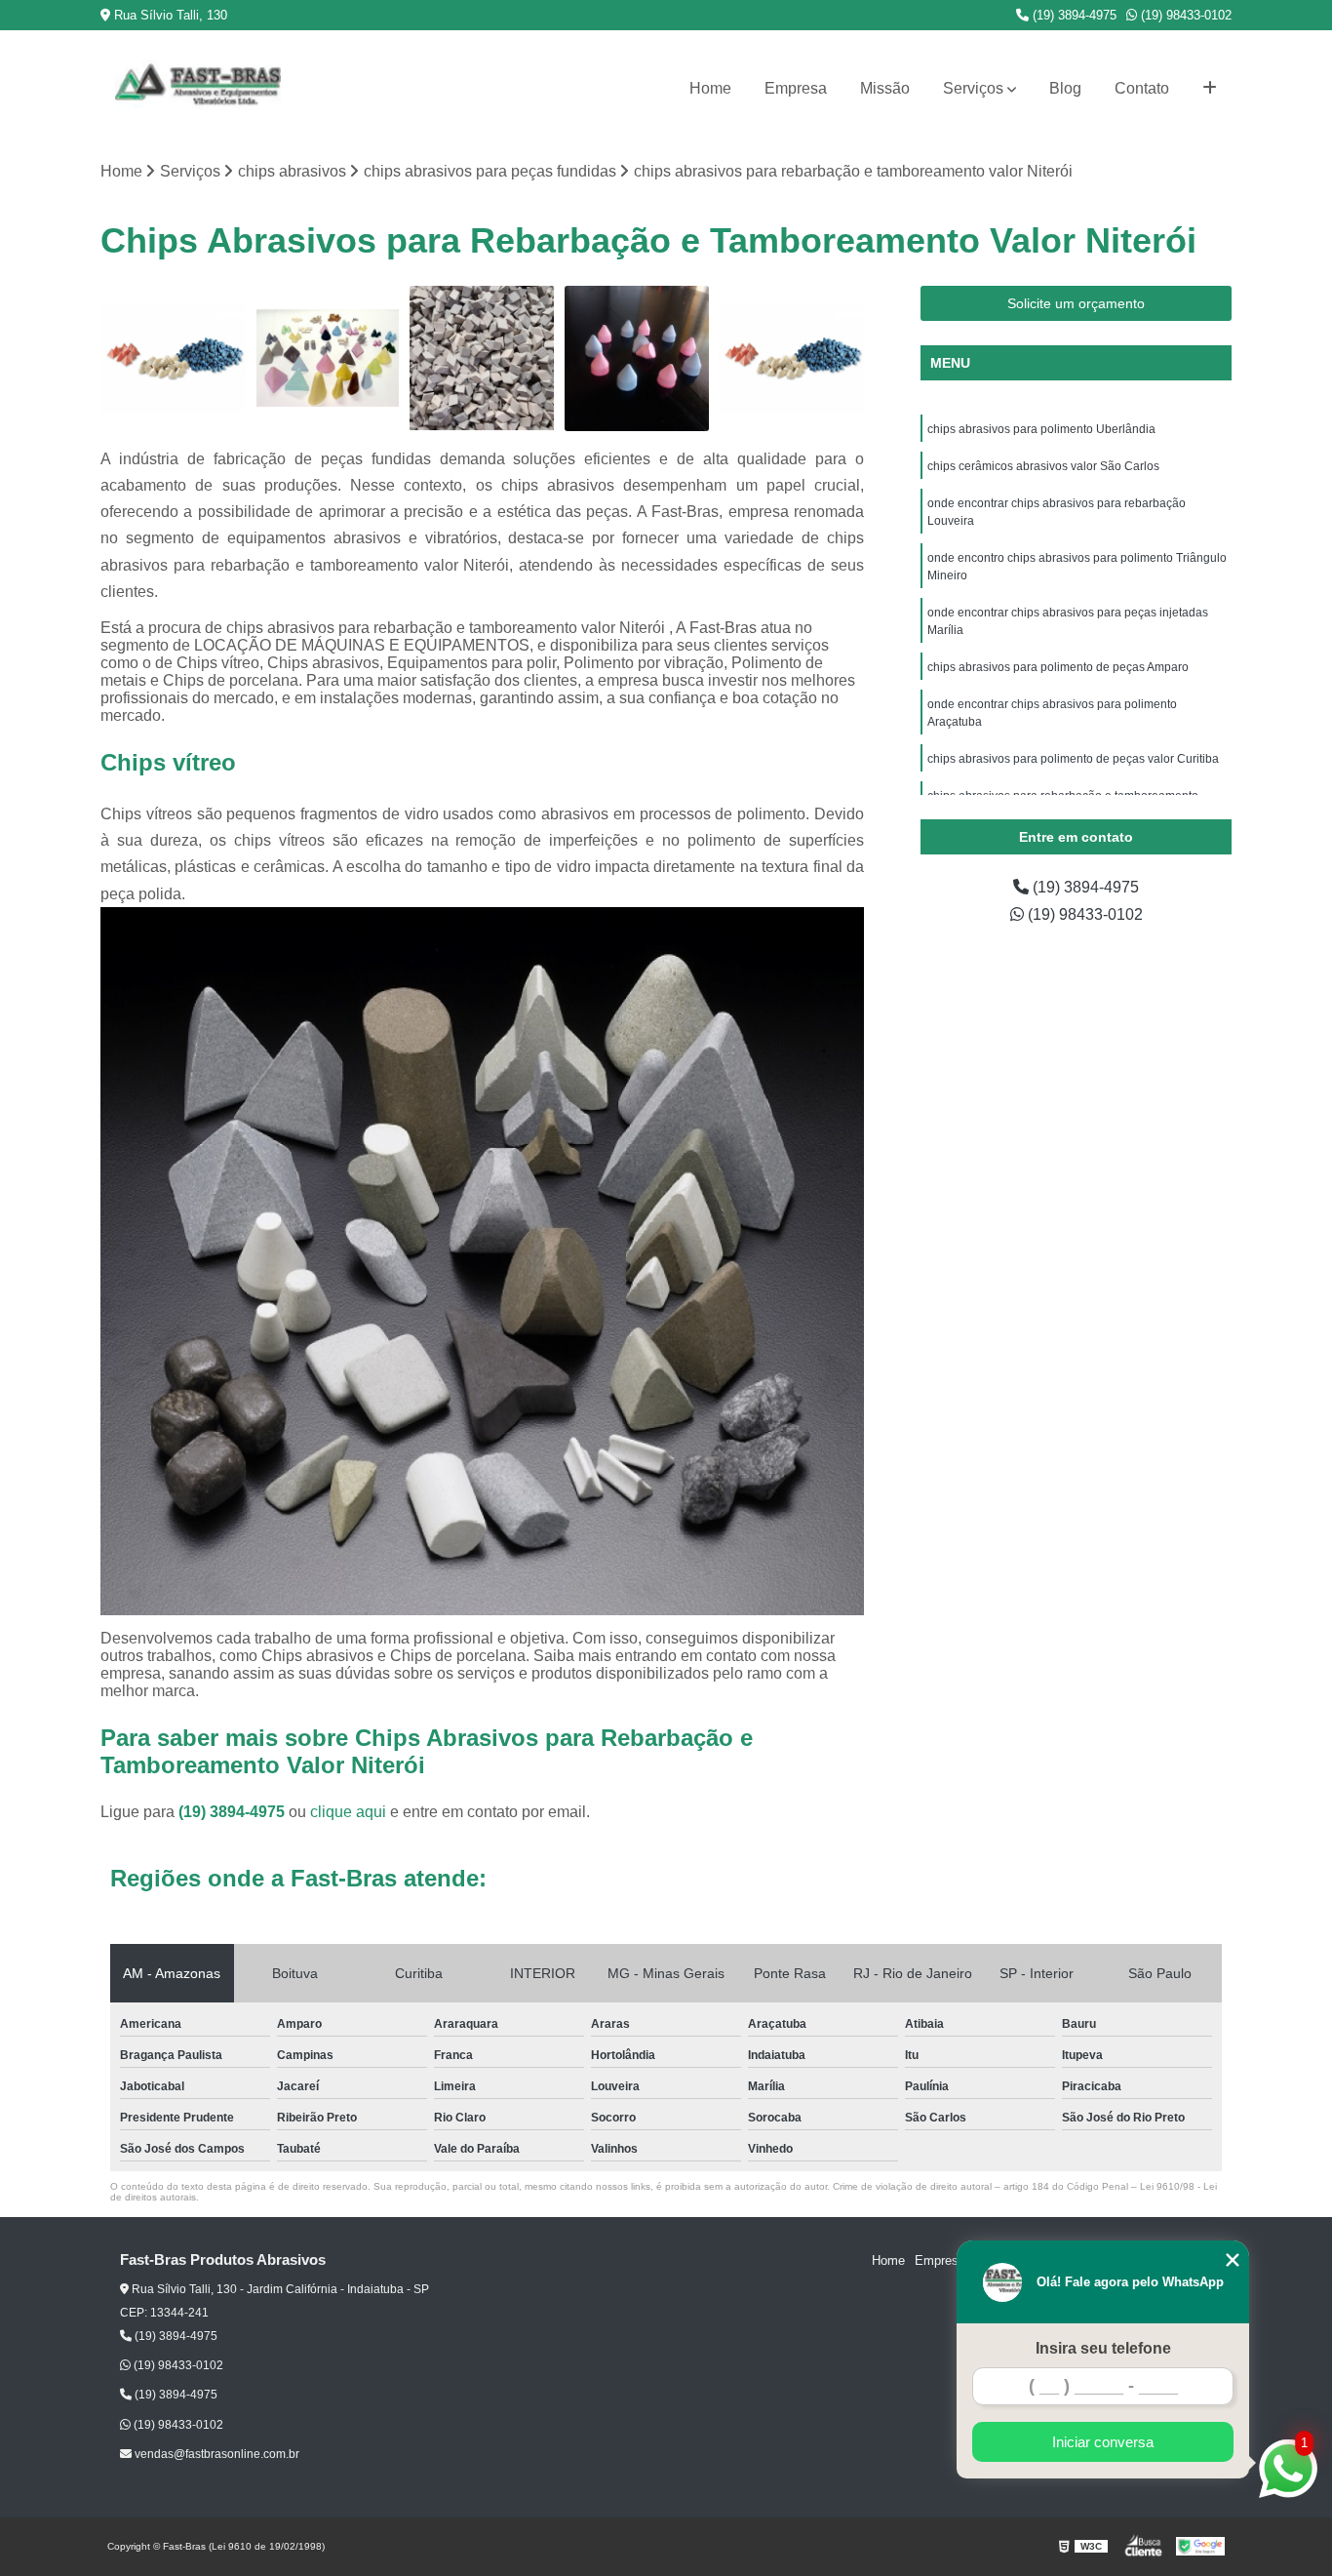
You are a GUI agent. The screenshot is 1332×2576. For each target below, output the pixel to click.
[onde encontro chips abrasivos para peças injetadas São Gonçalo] (637, 358)
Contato (1142, 88)
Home (710, 88)
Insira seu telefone (1103, 2348)
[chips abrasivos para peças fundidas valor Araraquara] (328, 358)
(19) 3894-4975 (1073, 15)
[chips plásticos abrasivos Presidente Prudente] (173, 358)
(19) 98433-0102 (1184, 15)
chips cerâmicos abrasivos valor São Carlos (1043, 466)
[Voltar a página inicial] (198, 89)
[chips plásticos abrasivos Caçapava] (791, 358)
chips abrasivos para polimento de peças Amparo (1058, 667)
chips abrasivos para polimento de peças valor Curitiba (1073, 759)
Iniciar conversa (1103, 2442)
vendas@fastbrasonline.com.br (215, 2454)
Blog (1065, 88)
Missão (885, 88)
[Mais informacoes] (1210, 89)
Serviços (973, 88)
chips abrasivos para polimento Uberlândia (1043, 429)
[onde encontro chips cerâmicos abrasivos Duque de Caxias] (482, 358)
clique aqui (348, 1812)
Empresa (796, 88)
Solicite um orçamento (1076, 303)
